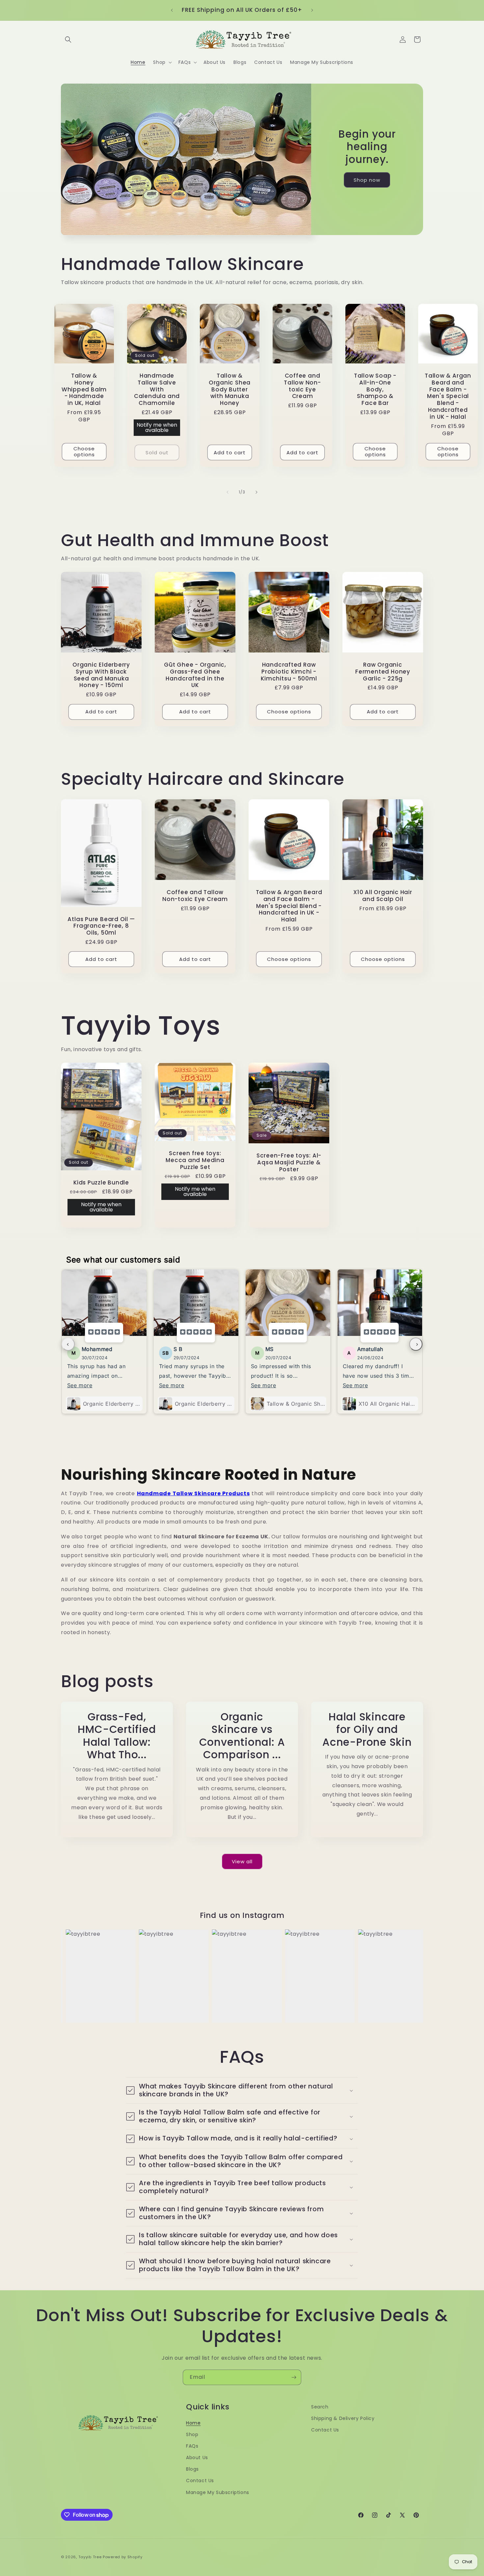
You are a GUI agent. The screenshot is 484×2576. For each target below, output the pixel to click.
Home (193, 2423)
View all (242, 1861)
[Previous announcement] (172, 10)
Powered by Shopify (123, 2557)
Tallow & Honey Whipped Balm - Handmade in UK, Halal (84, 389)
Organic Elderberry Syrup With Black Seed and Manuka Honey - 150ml (101, 675)
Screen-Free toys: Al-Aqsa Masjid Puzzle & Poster (289, 1162)
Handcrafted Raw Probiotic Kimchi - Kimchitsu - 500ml (289, 672)
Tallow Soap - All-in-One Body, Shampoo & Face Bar (375, 389)
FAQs (192, 2446)
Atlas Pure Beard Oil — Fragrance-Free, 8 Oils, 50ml (101, 926)
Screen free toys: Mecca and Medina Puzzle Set (195, 1160)
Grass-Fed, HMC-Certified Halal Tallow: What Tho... (117, 1736)
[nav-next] (416, 1344)
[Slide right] (256, 492)
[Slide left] (228, 492)
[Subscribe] (294, 2377)
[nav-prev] (68, 1344)
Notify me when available (157, 427)
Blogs (192, 2469)
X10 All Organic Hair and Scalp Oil (383, 896)
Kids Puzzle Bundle (101, 1183)
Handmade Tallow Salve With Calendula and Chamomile (157, 389)
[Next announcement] (312, 10)
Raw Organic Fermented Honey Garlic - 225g (383, 672)
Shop (192, 2434)
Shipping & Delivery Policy (343, 2418)
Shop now (367, 180)
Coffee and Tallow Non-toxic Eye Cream (302, 386)
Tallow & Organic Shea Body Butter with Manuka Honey (230, 389)
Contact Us (200, 2481)
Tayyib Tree (90, 2557)
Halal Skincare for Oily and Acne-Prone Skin (367, 1729)
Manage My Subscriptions (218, 2492)
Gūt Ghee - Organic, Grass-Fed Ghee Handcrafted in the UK (195, 675)
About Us (197, 2457)
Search (320, 2407)
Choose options (84, 451)
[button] (68, 40)
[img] (104, 1333)
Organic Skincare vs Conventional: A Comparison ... (242, 1736)
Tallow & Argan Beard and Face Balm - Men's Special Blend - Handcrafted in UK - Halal (448, 396)
